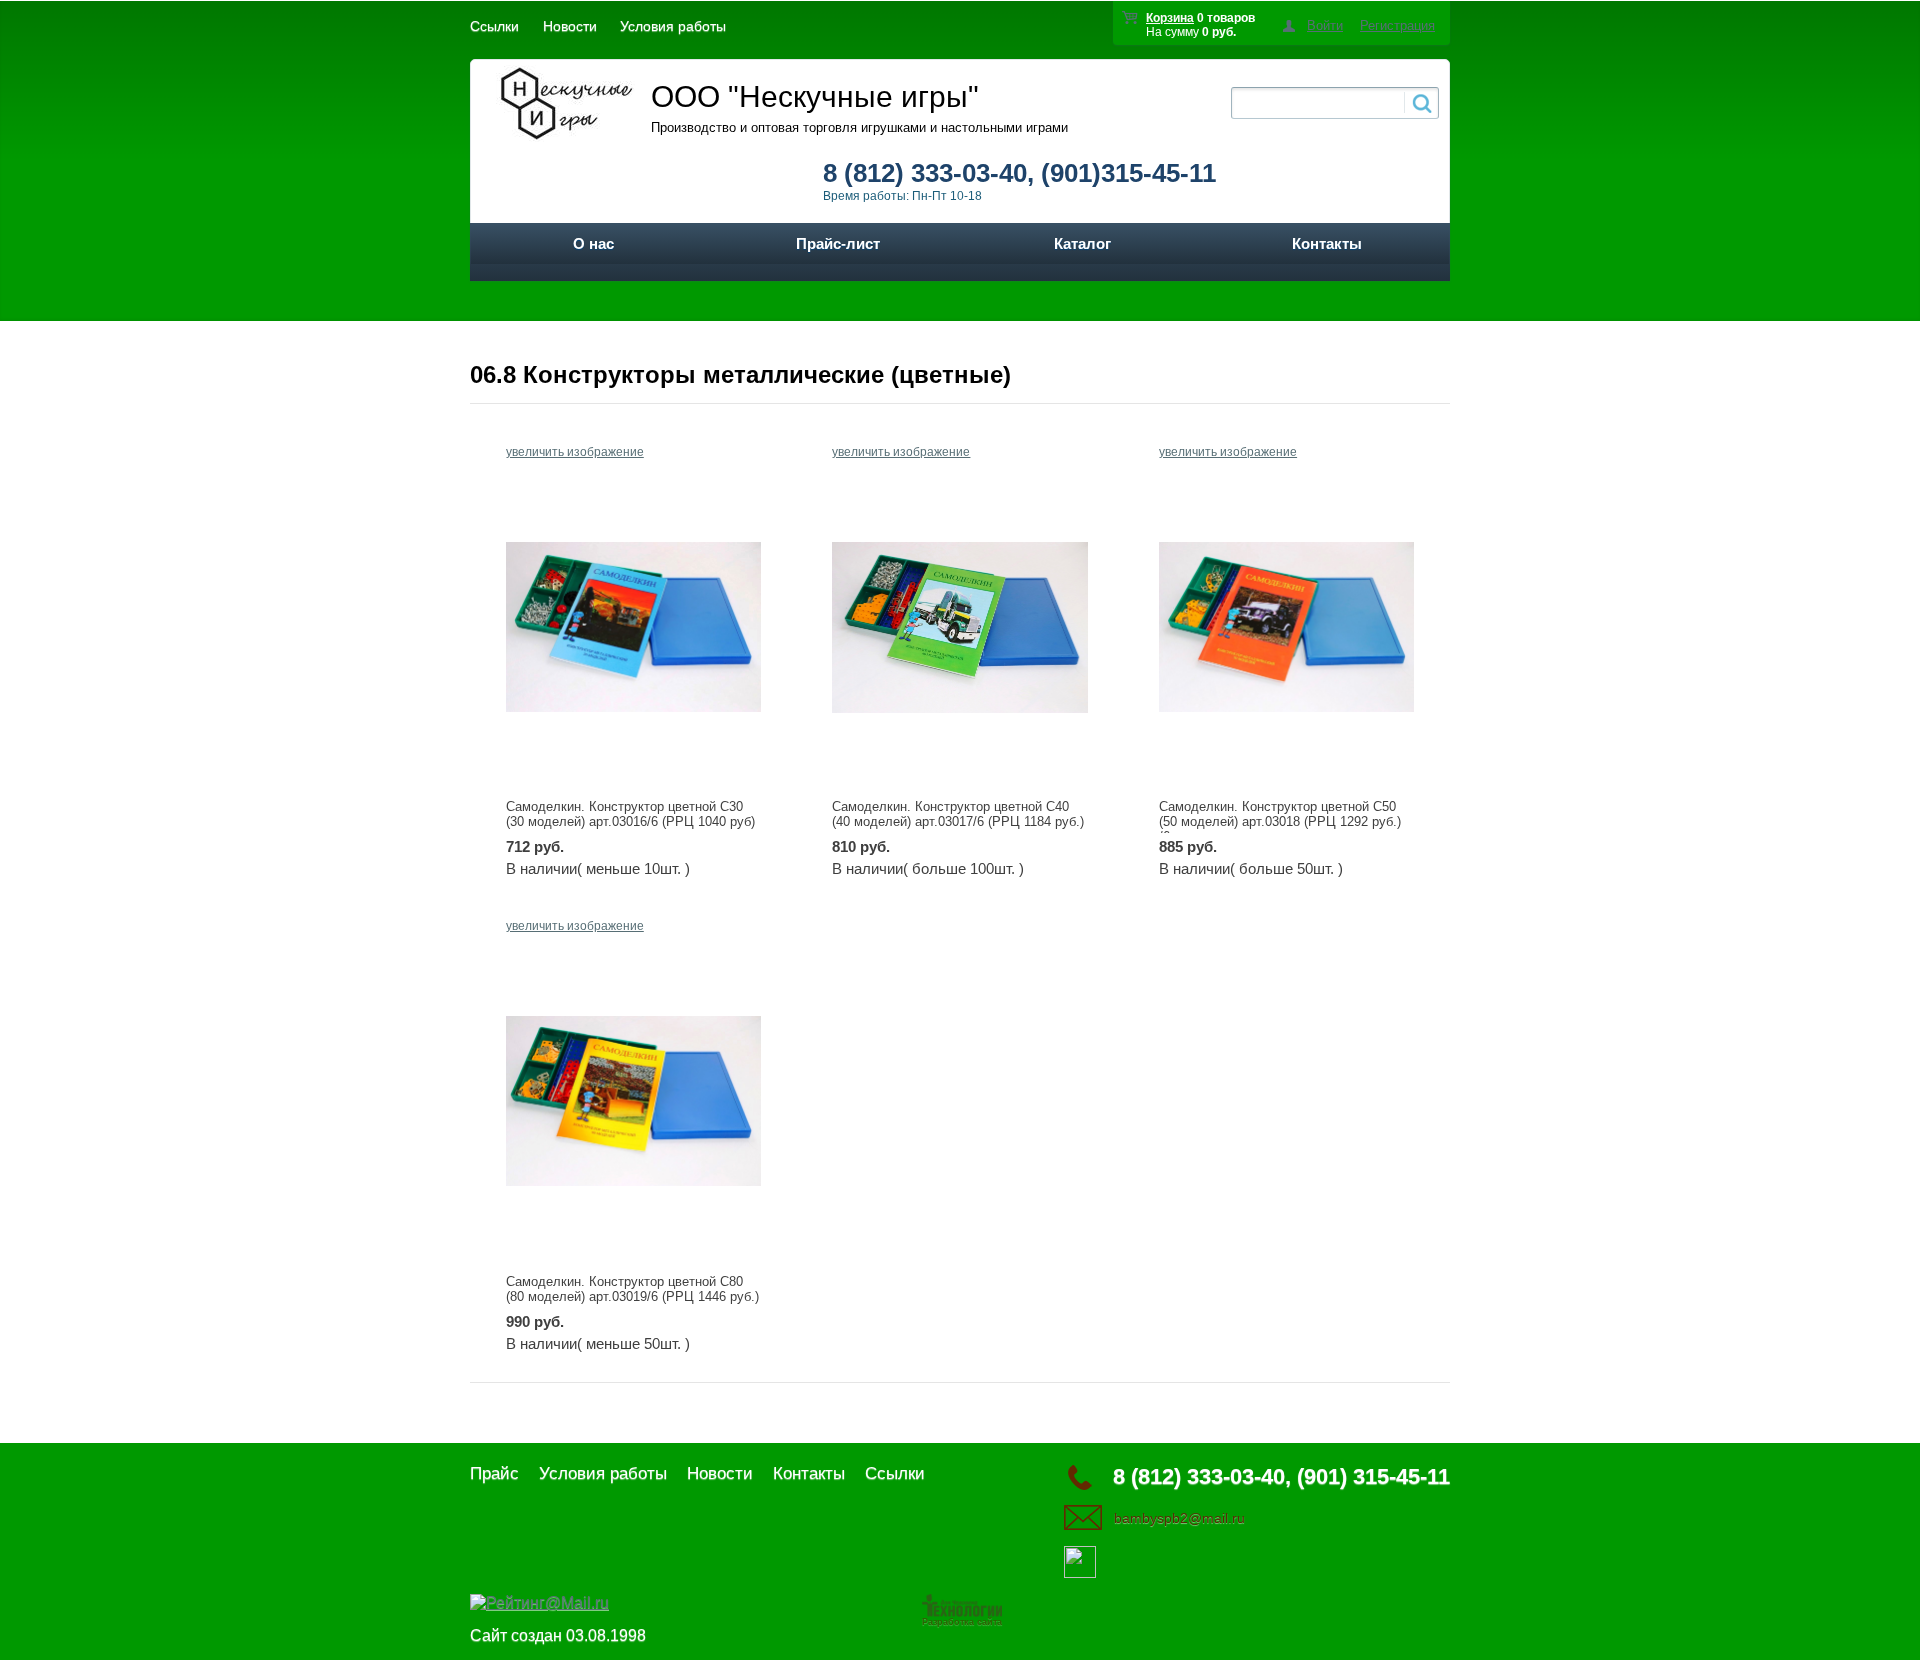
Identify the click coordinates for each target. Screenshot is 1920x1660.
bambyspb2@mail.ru (1179, 1518)
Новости (570, 26)
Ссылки (494, 26)
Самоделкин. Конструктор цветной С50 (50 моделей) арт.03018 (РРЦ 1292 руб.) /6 (1280, 821)
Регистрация (1397, 25)
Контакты (1327, 243)
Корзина (1170, 18)
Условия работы (673, 26)
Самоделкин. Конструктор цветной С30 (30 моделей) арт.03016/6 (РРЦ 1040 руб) (630, 814)
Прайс (494, 1473)
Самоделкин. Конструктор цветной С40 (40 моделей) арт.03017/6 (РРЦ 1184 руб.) (958, 814)
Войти (1325, 25)
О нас (593, 243)
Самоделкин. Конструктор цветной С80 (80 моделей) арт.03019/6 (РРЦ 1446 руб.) (632, 1289)
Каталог (1082, 243)
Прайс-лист (838, 243)
